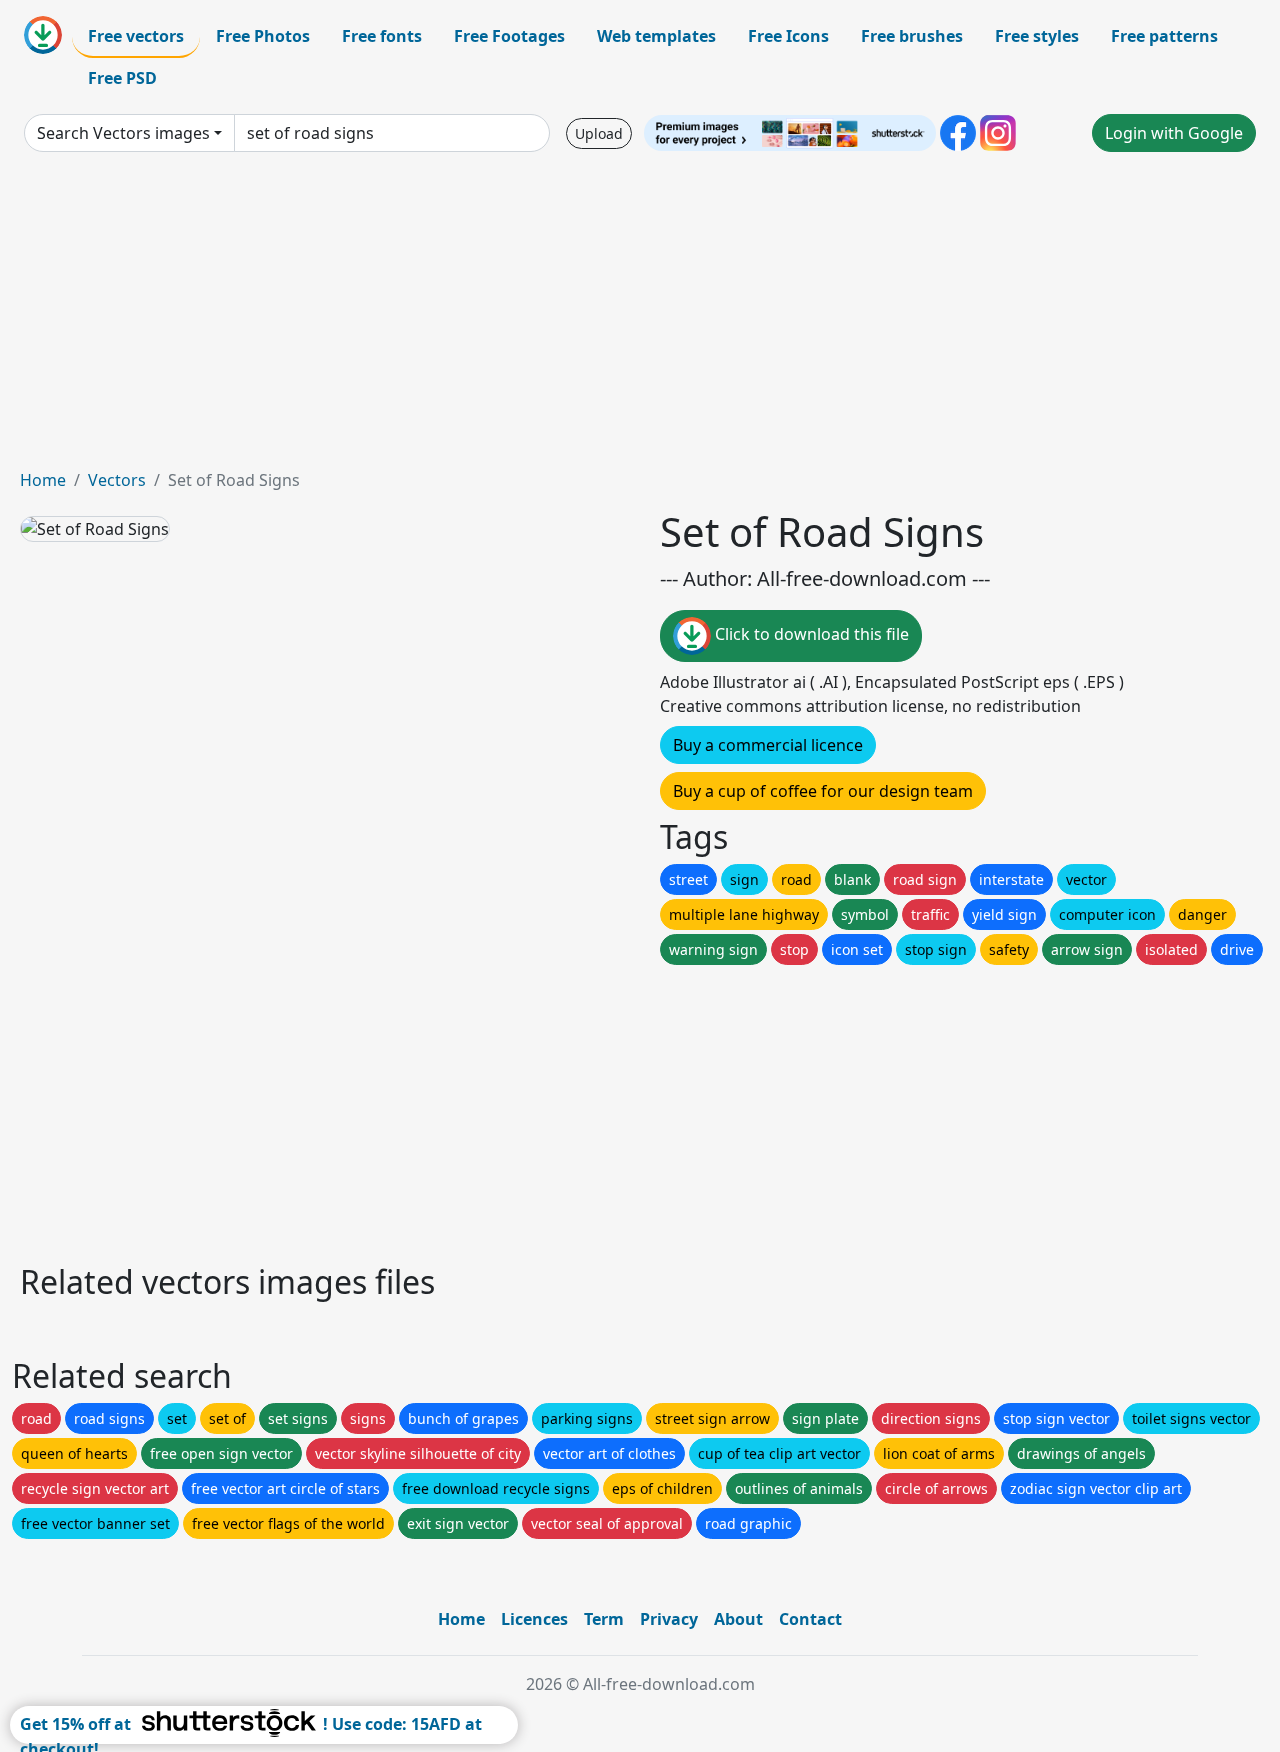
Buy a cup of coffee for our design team (823, 791)
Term (604, 1619)
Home (43, 480)
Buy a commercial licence (768, 745)
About (738, 1619)
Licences (534, 1619)
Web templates (656, 36)
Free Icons (788, 36)
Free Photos (263, 36)
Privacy (669, 1619)
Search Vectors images (123, 133)
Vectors (117, 480)
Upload (599, 133)
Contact (810, 1619)
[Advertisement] (640, 318)
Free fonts (382, 36)
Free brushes (912, 36)
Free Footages (509, 36)
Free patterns (1164, 36)
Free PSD (122, 78)
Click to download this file (810, 634)
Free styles (1037, 36)
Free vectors (136, 36)
